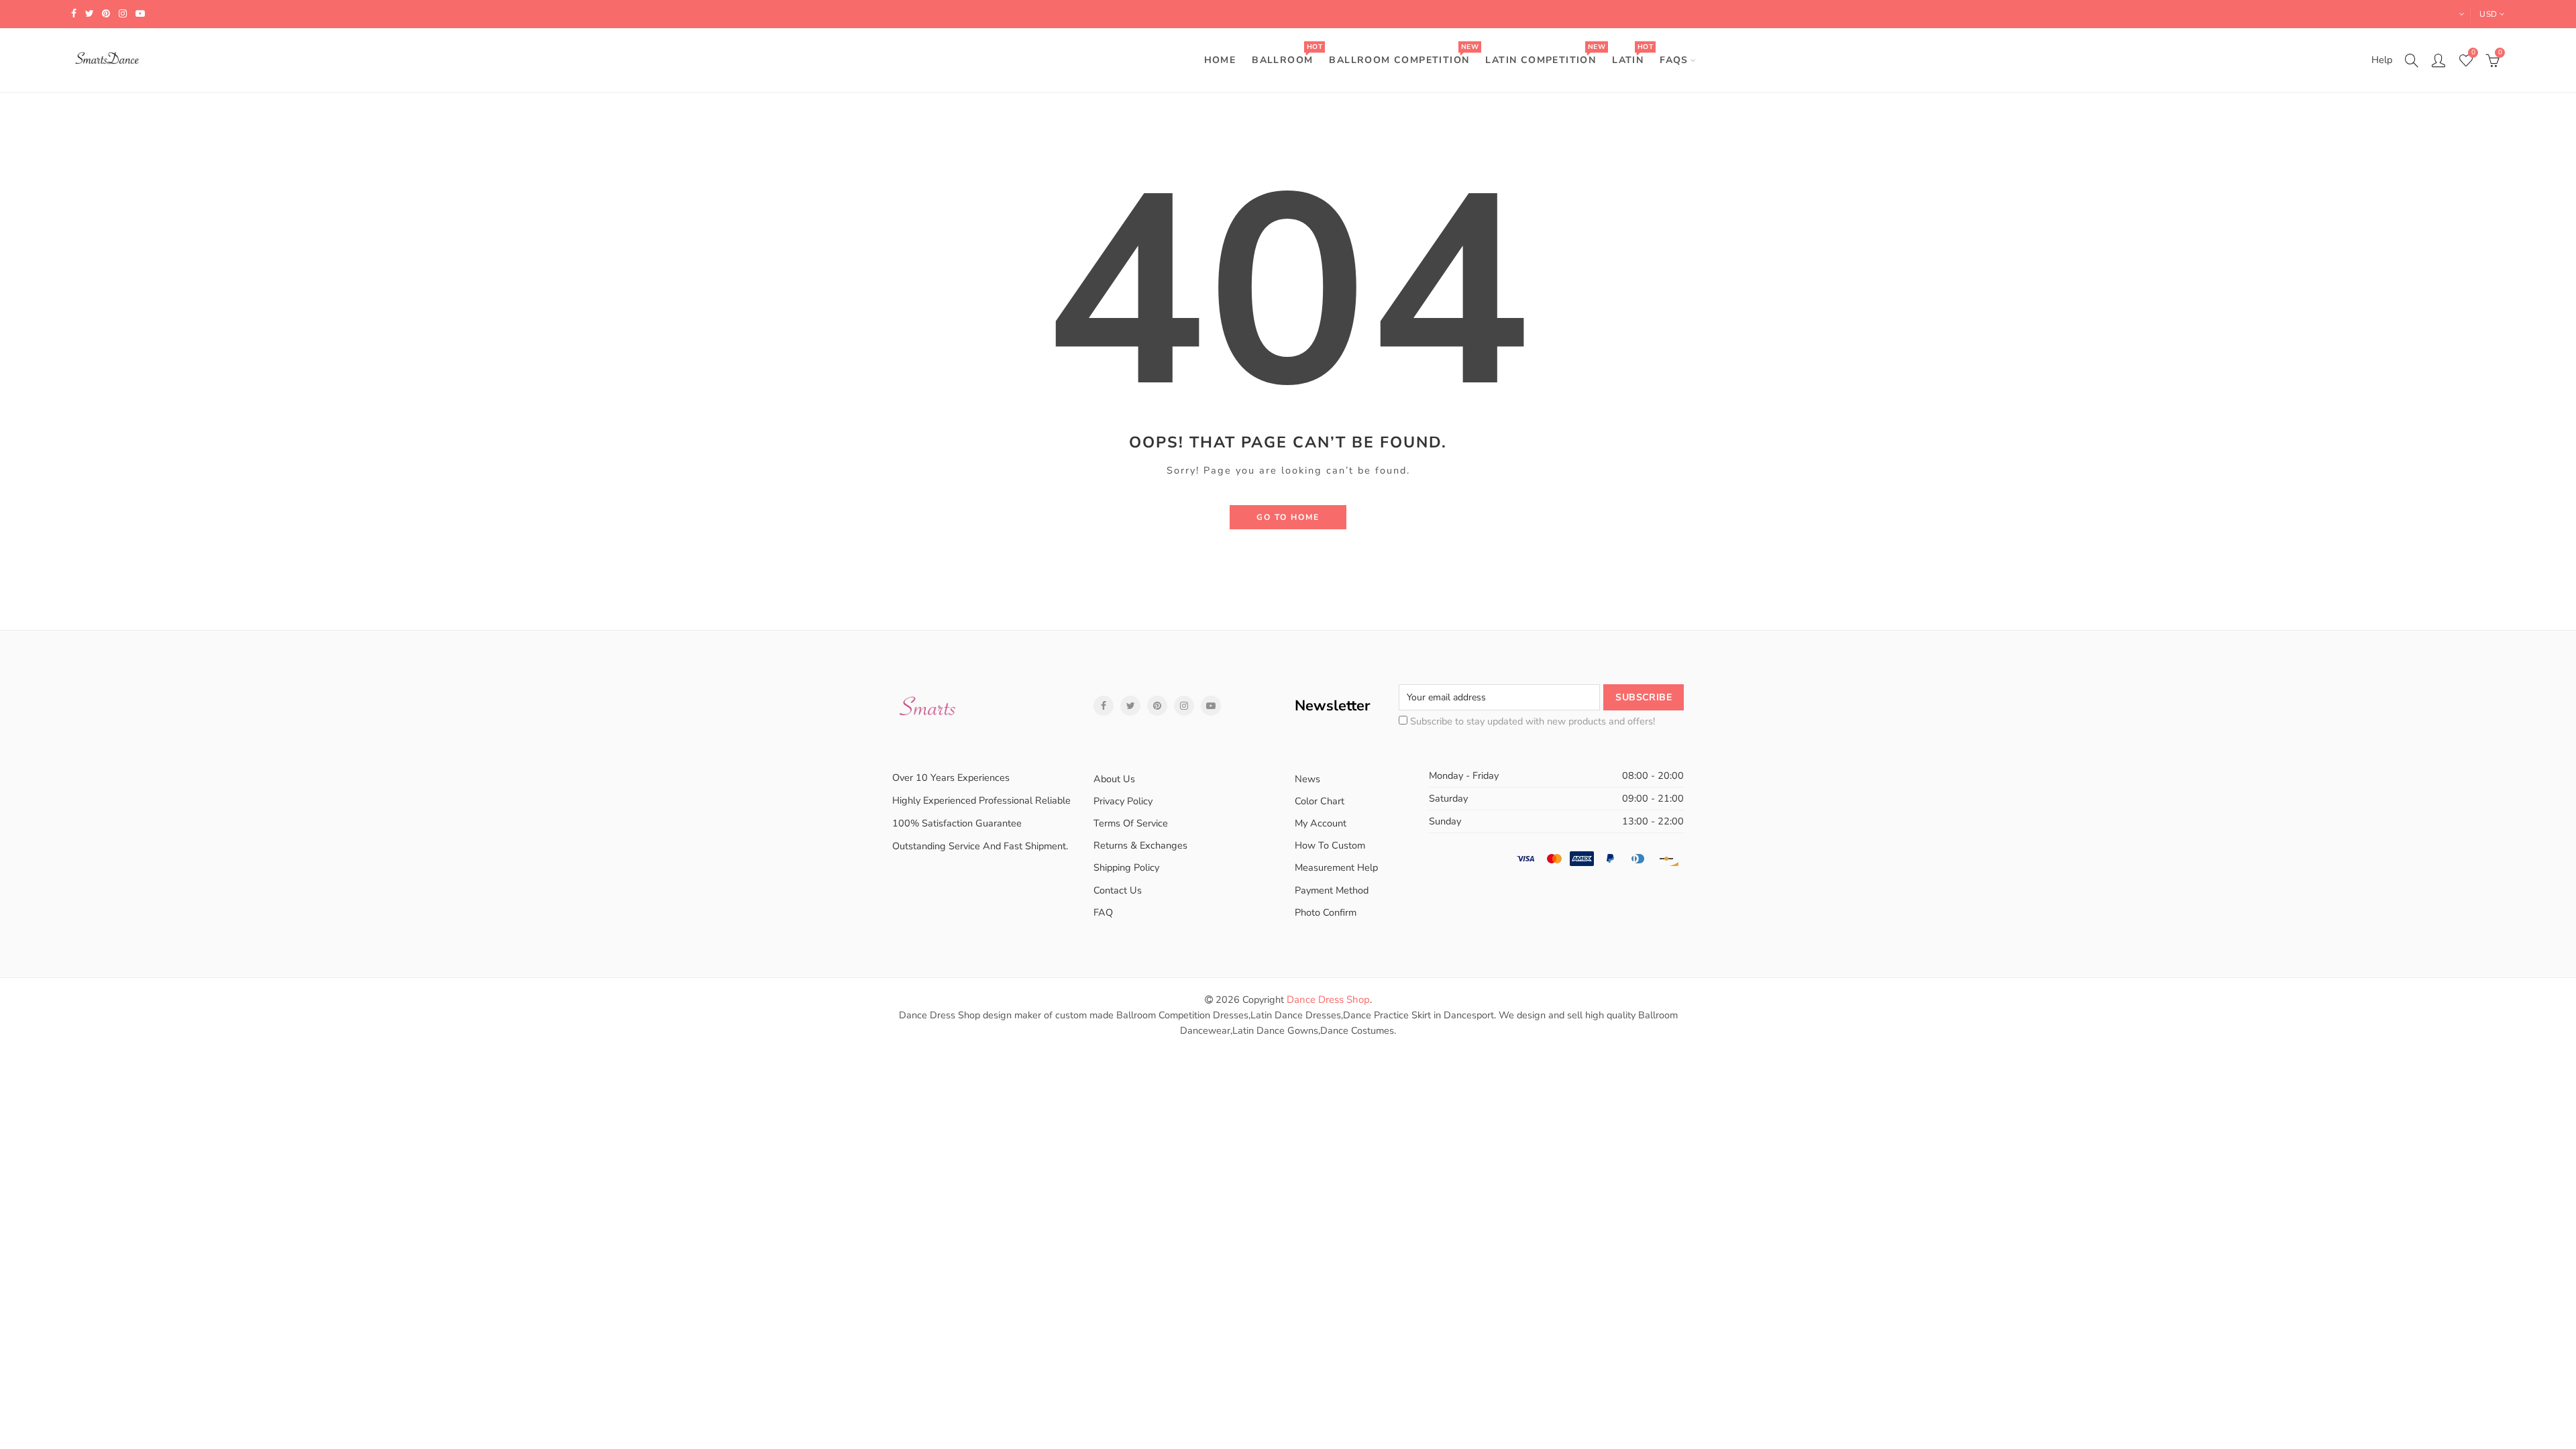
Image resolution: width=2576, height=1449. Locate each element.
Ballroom (1287, 54)
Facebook (1104, 706)
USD (2488, 14)
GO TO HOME (1288, 517)
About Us (1114, 779)
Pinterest (1157, 706)
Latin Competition (1545, 54)
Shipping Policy (1126, 867)
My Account (1321, 823)
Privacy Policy (1123, 801)
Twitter (1130, 706)
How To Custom (1330, 845)
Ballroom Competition (1403, 54)
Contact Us (1118, 890)
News (1307, 779)
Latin (1632, 54)
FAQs (1674, 60)
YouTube (1211, 706)
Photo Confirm (1326, 912)
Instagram (1184, 706)
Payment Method (1332, 890)
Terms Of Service (1131, 823)
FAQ (1103, 912)
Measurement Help (1336, 867)
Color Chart (1320, 801)
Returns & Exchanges (1140, 845)
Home (1220, 60)
